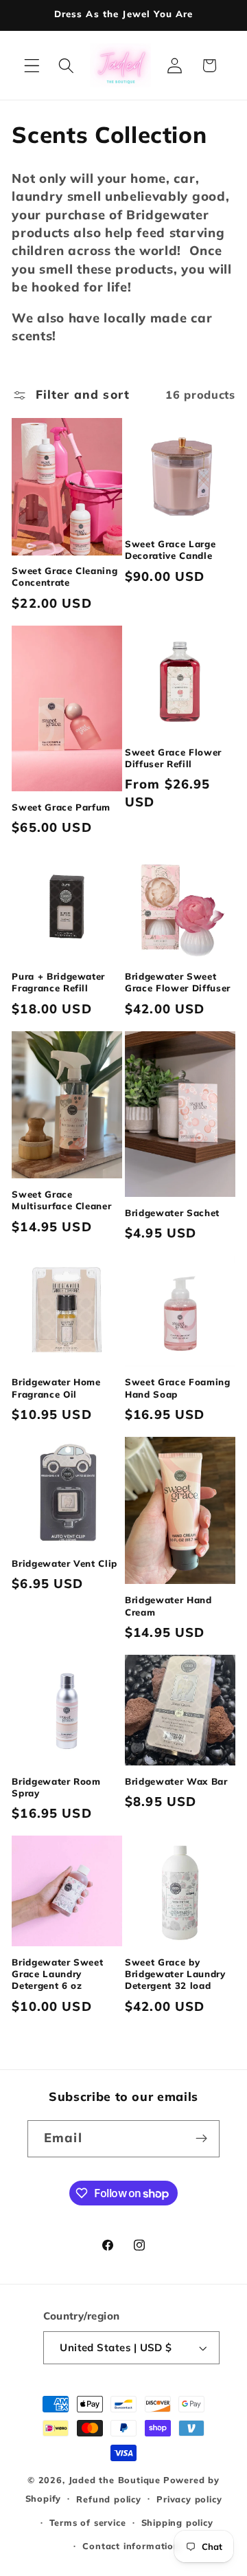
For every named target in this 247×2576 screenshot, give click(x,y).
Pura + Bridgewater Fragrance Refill (58, 982)
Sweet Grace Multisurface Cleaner (61, 1200)
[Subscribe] (201, 2139)
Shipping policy (177, 2522)
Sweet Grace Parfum (61, 807)
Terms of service (88, 2522)
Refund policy (108, 2499)
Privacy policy (189, 2499)
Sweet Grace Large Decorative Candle (170, 550)
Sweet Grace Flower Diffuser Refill (173, 758)
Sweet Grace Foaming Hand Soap (178, 1388)
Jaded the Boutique (115, 2480)
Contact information (131, 2546)
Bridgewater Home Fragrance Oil (56, 1388)
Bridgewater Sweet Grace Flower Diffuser (178, 982)
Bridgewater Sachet (172, 1213)
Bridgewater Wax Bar (176, 1781)
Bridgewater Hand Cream (168, 1606)
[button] (32, 66)
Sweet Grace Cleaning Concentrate (64, 576)
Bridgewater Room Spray (56, 1787)
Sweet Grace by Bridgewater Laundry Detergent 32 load (175, 1974)
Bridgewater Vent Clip (64, 1563)
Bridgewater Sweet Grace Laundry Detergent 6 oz (57, 1974)
